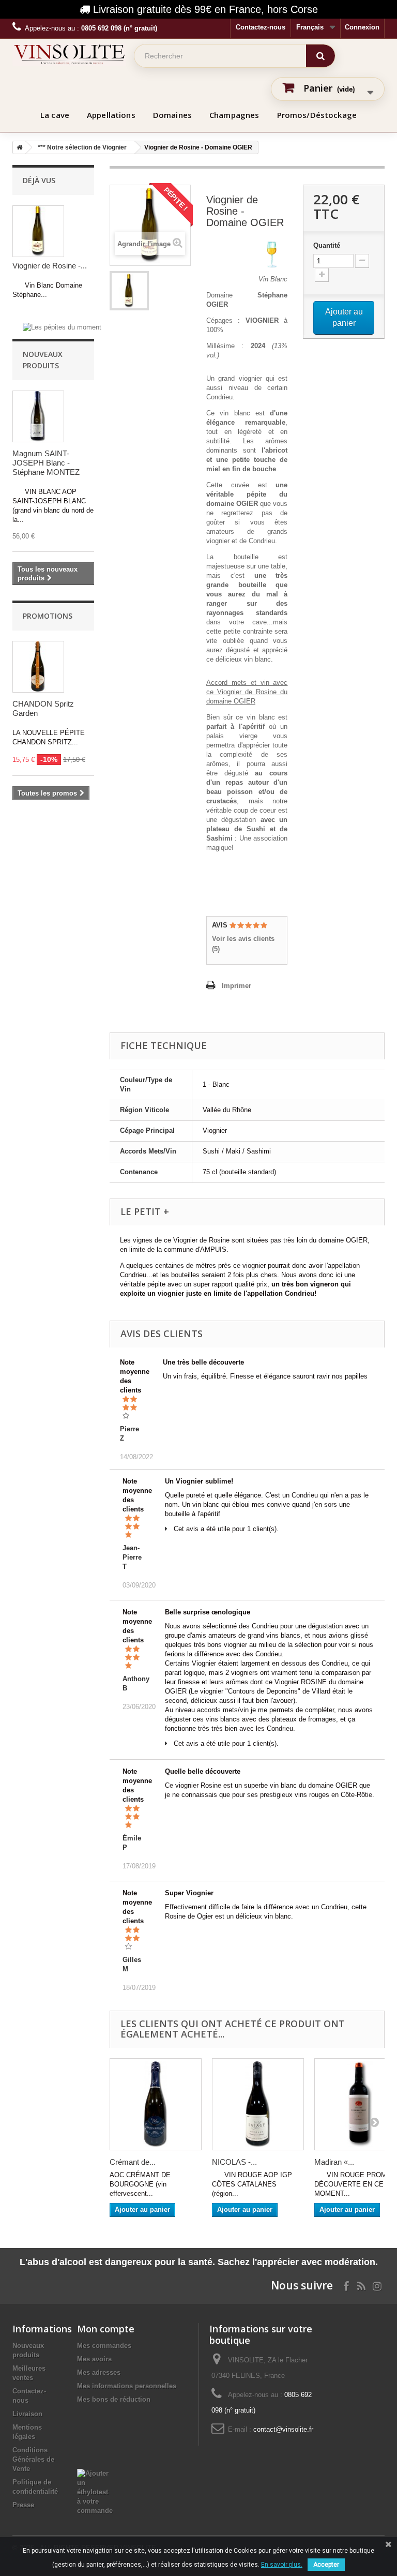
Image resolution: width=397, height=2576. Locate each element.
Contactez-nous (261, 27)
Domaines (172, 115)
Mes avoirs (94, 2359)
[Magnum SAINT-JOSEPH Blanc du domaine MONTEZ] (38, 416)
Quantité (327, 245)
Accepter (326, 2565)
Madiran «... (334, 2162)
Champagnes (234, 115)
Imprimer (236, 986)
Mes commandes (104, 2346)
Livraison (27, 2414)
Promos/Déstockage (317, 115)
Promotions (48, 616)
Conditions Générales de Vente (33, 2459)
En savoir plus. (282, 2565)
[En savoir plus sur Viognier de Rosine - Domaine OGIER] (38, 231)
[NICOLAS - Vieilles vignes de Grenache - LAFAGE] (258, 2104)
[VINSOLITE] (69, 54)
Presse (23, 2505)
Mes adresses (99, 2372)
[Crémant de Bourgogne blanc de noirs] (156, 2104)
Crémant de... (133, 2162)
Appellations (111, 115)
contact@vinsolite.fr (283, 2429)
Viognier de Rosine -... (50, 266)
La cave (55, 115)
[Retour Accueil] (18, 147)
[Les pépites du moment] (62, 327)
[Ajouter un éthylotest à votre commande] (95, 2491)
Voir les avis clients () (243, 944)
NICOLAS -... (234, 2162)
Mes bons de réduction (114, 2399)
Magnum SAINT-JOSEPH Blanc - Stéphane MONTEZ (46, 463)
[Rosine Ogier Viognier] (129, 291)
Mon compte (106, 2329)
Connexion (362, 27)
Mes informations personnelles (127, 2386)
